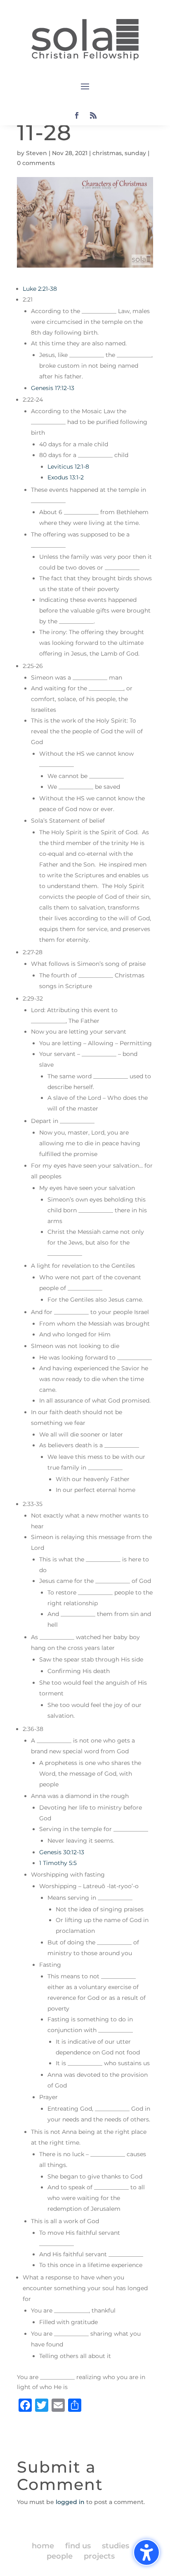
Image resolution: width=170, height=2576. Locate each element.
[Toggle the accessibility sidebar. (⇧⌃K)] (146, 2552)
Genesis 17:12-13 (53, 388)
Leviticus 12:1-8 (68, 467)
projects (99, 2556)
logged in (70, 2502)
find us (78, 2546)
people (60, 2556)
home (43, 2546)
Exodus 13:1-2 (66, 477)
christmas (107, 153)
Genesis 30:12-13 (62, 1852)
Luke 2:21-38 (40, 289)
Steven (37, 153)
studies (116, 2546)
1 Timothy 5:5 (58, 1863)
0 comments (36, 163)
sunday (135, 153)
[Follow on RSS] (93, 115)
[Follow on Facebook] (77, 115)
